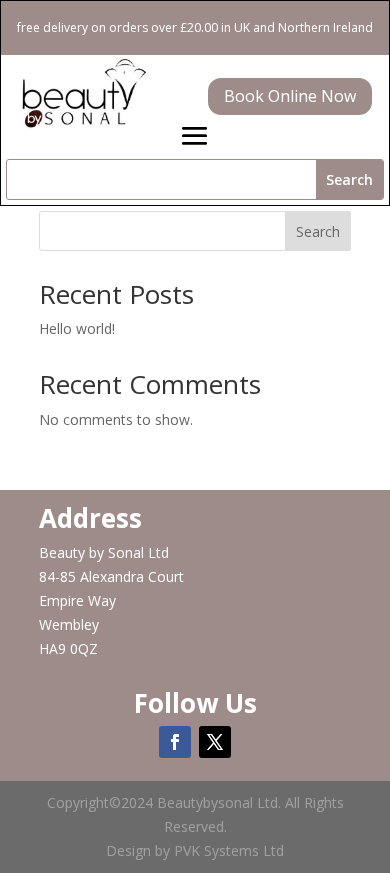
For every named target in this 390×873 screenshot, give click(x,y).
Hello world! (77, 328)
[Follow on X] (215, 742)
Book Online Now (290, 96)
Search (318, 231)
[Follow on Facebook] (175, 742)
